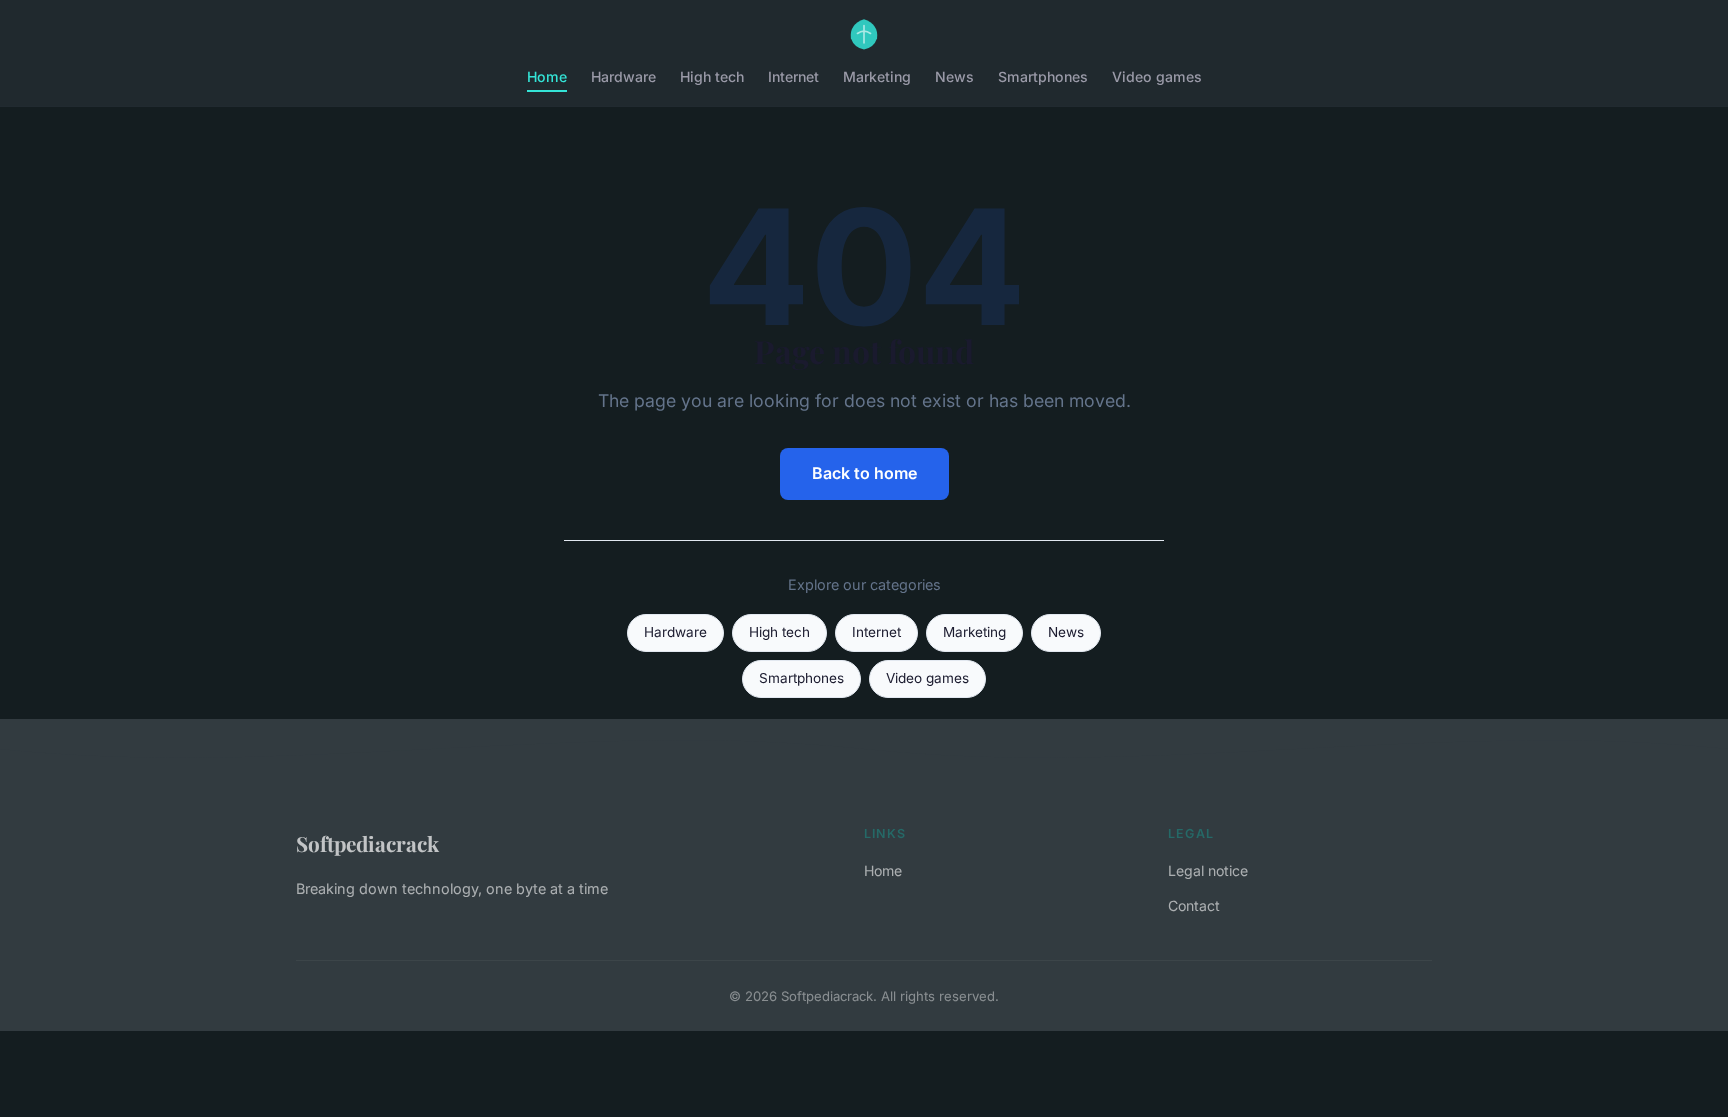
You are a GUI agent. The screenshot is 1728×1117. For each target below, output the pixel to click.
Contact (1194, 905)
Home (547, 76)
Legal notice (1208, 870)
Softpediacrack (367, 843)
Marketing (877, 76)
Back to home (864, 473)
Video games (1157, 76)
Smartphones (1043, 76)
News (954, 76)
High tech (712, 76)
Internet (793, 76)
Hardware (623, 76)
